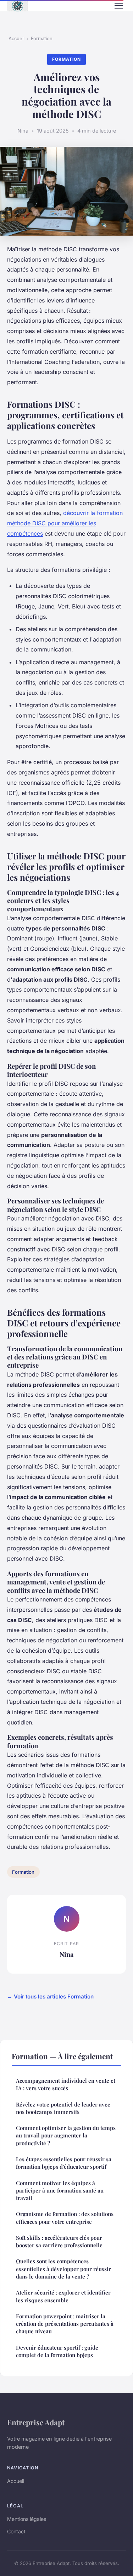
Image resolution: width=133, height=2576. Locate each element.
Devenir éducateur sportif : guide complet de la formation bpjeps (57, 2351)
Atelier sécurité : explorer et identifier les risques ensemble (63, 2296)
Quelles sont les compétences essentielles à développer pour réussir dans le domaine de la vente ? (63, 2269)
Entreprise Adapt (36, 2422)
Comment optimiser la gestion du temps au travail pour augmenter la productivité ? (66, 2135)
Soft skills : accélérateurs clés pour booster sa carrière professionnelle (59, 2241)
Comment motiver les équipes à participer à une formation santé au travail (60, 2191)
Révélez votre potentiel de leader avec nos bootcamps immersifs (63, 2108)
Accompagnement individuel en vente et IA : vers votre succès (66, 2084)
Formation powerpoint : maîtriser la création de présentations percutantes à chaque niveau (65, 2324)
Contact (16, 2531)
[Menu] (119, 6)
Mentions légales (27, 2519)
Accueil (16, 38)
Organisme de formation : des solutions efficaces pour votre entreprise (65, 2218)
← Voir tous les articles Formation (50, 1997)
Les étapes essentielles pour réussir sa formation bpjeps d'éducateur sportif (64, 2163)
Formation (42, 38)
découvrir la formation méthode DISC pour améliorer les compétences (65, 523)
